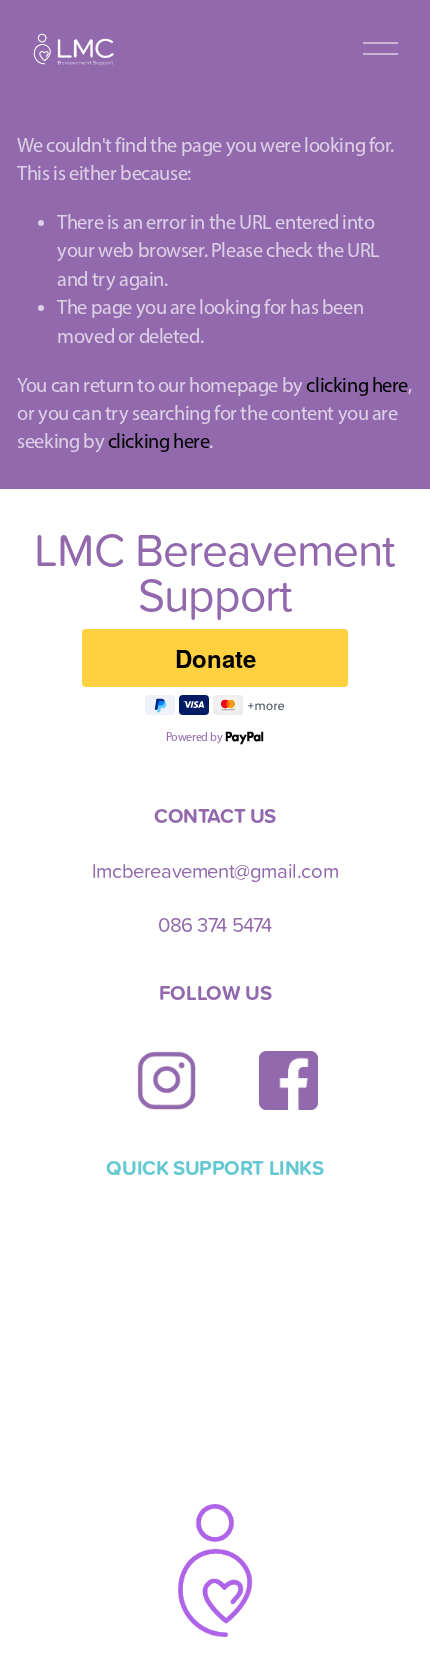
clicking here (357, 385)
